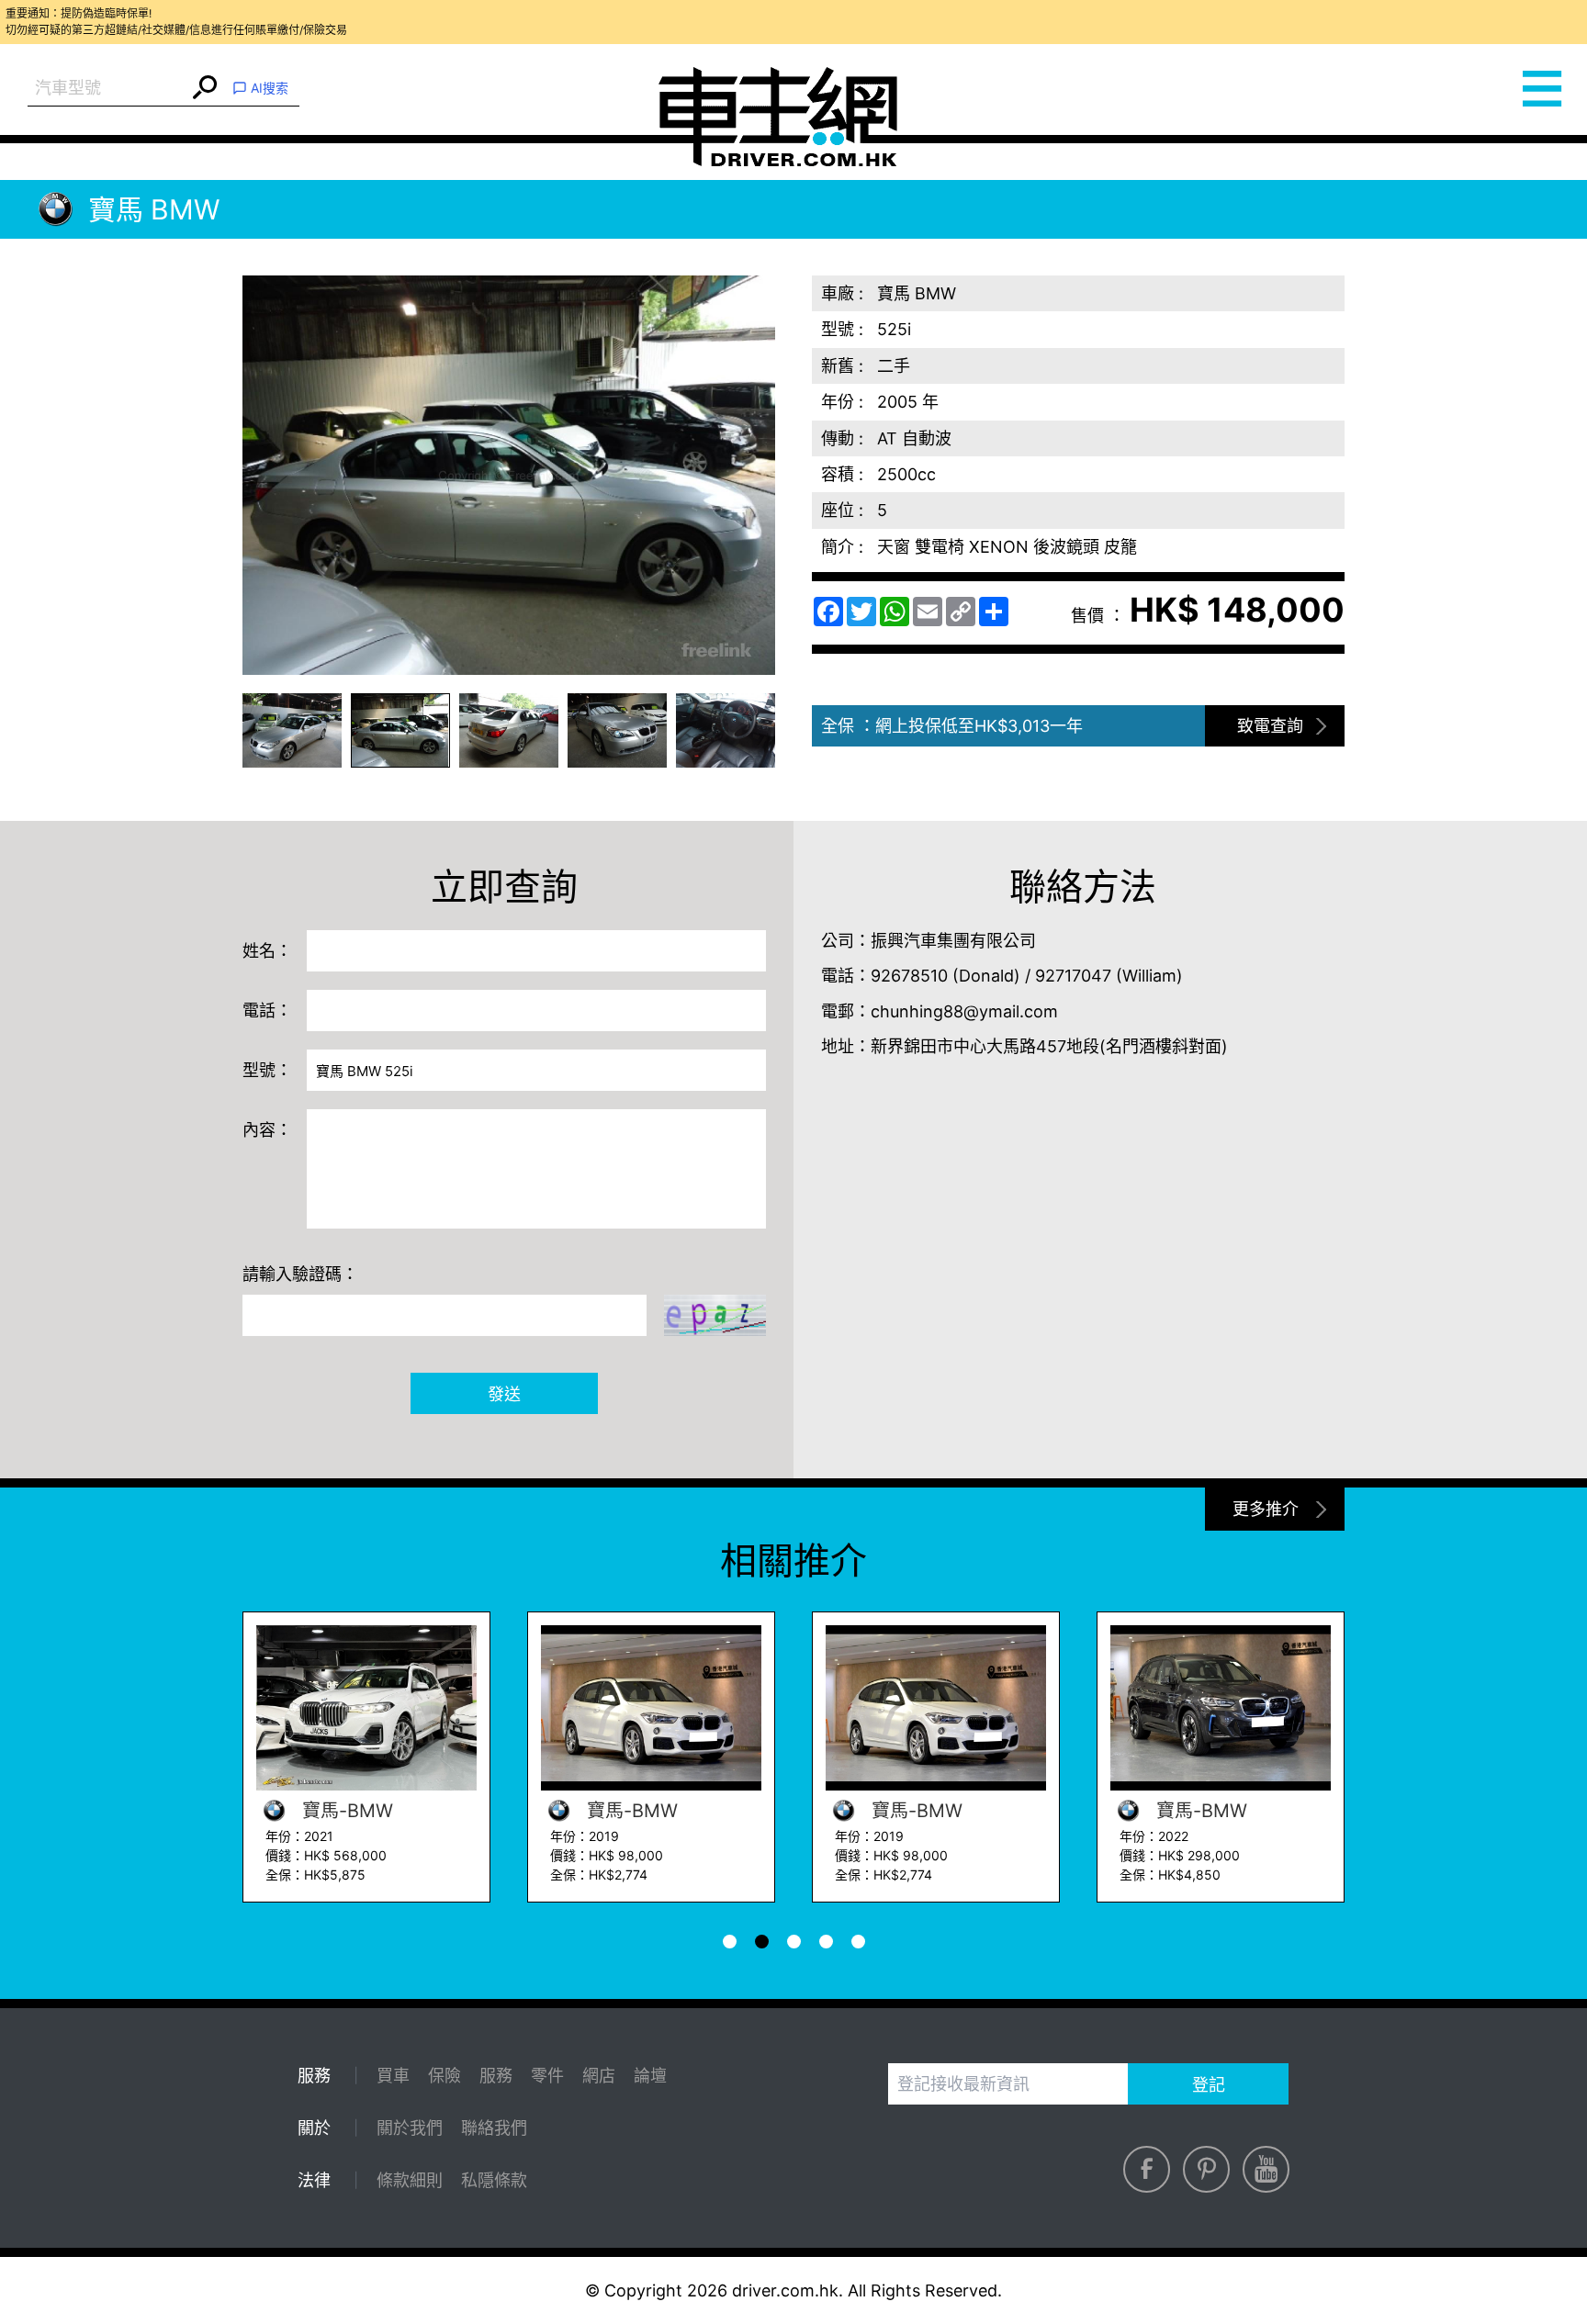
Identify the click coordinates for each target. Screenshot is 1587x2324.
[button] (292, 730)
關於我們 (410, 2128)
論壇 (650, 2076)
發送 (504, 1394)
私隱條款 (494, 2180)
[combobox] (108, 89)
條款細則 (410, 2180)
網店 (599, 2076)
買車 (393, 2076)
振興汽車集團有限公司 (953, 941)
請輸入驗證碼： (300, 1274)
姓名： (267, 951)
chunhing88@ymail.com (964, 1011)
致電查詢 (1270, 726)
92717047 (1073, 976)
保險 (445, 2076)
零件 (547, 2076)
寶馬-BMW (345, 1811)
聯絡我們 (494, 2128)
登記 (1209, 2085)
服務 (496, 2076)
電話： (267, 1010)
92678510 (909, 976)
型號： (267, 1070)
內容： (267, 1130)
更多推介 (1266, 1509)
